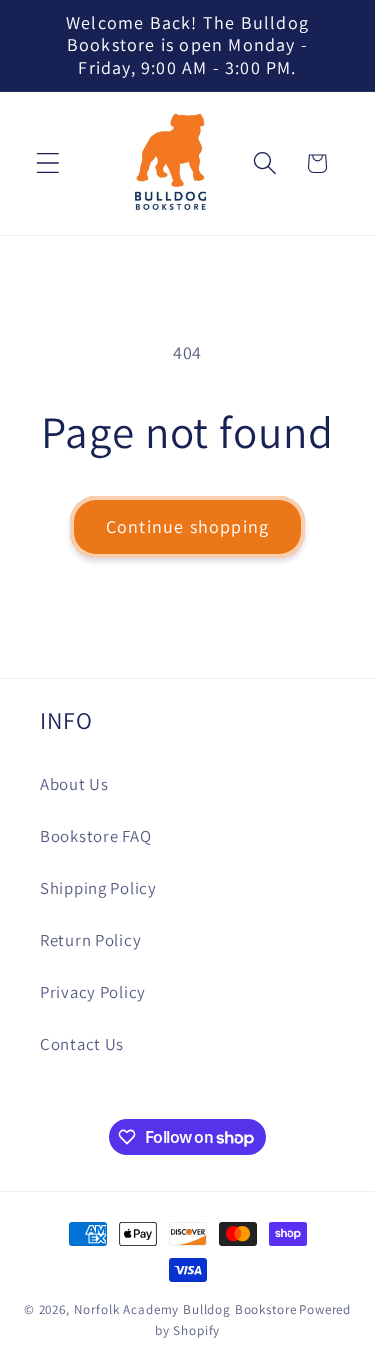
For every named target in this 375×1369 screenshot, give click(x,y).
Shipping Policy (98, 888)
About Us (74, 784)
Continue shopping (187, 526)
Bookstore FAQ (95, 836)
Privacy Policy (93, 992)
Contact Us (82, 1044)
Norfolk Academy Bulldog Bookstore (185, 1309)
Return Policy (90, 940)
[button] (48, 163)
